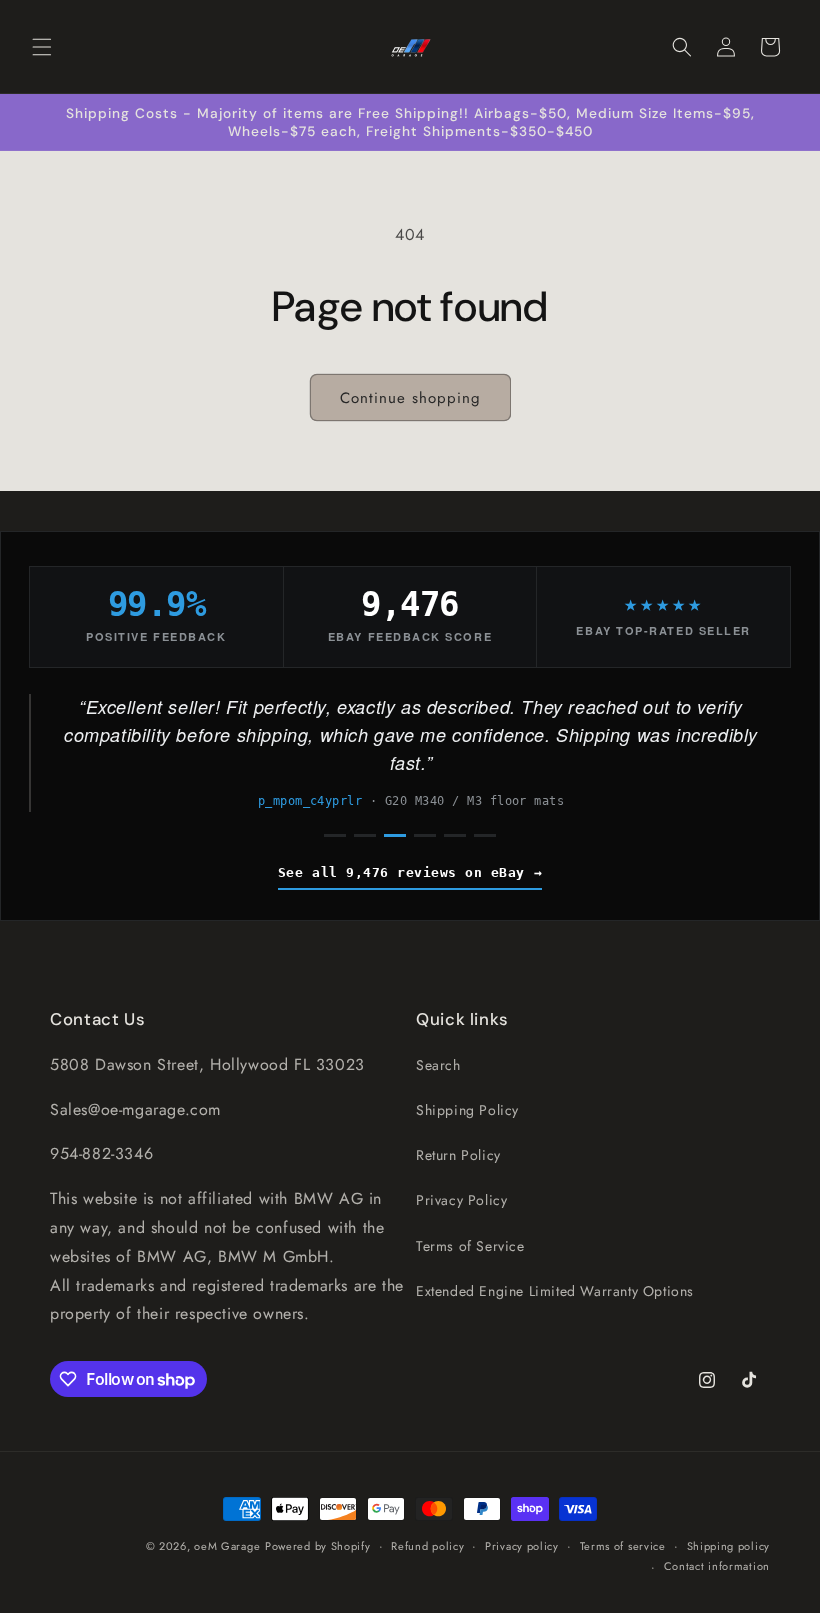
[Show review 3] (395, 835)
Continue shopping (410, 398)
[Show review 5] (455, 835)
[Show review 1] (335, 835)
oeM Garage (227, 1546)
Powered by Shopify (318, 1546)
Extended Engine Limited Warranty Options (555, 1291)
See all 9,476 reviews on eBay (401, 872)
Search (438, 1065)
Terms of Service (470, 1246)
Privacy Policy (461, 1200)
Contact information (717, 1566)
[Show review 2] (365, 835)
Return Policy (458, 1155)
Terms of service (623, 1546)
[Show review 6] (485, 835)
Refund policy (427, 1546)
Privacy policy (522, 1546)
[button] (42, 47)
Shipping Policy (467, 1110)
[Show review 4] (425, 835)
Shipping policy (729, 1546)
